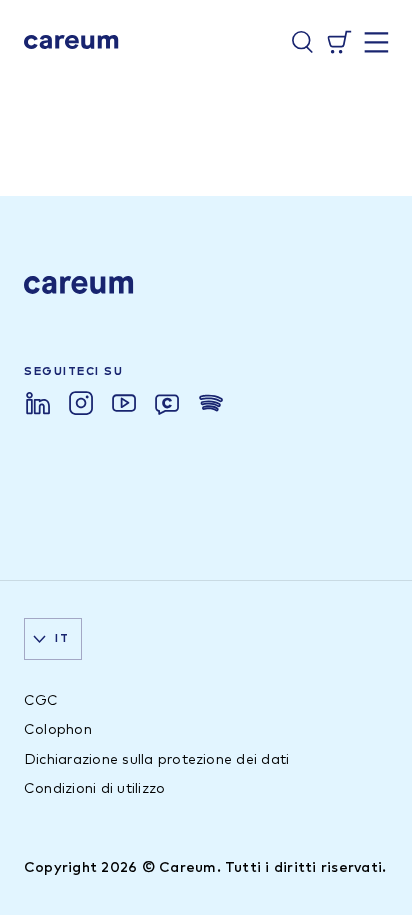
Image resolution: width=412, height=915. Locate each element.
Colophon (58, 730)
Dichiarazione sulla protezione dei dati (156, 760)
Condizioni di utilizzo (94, 789)
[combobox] (53, 639)
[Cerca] (302, 42)
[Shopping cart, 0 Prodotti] (339, 42)
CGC (41, 701)
